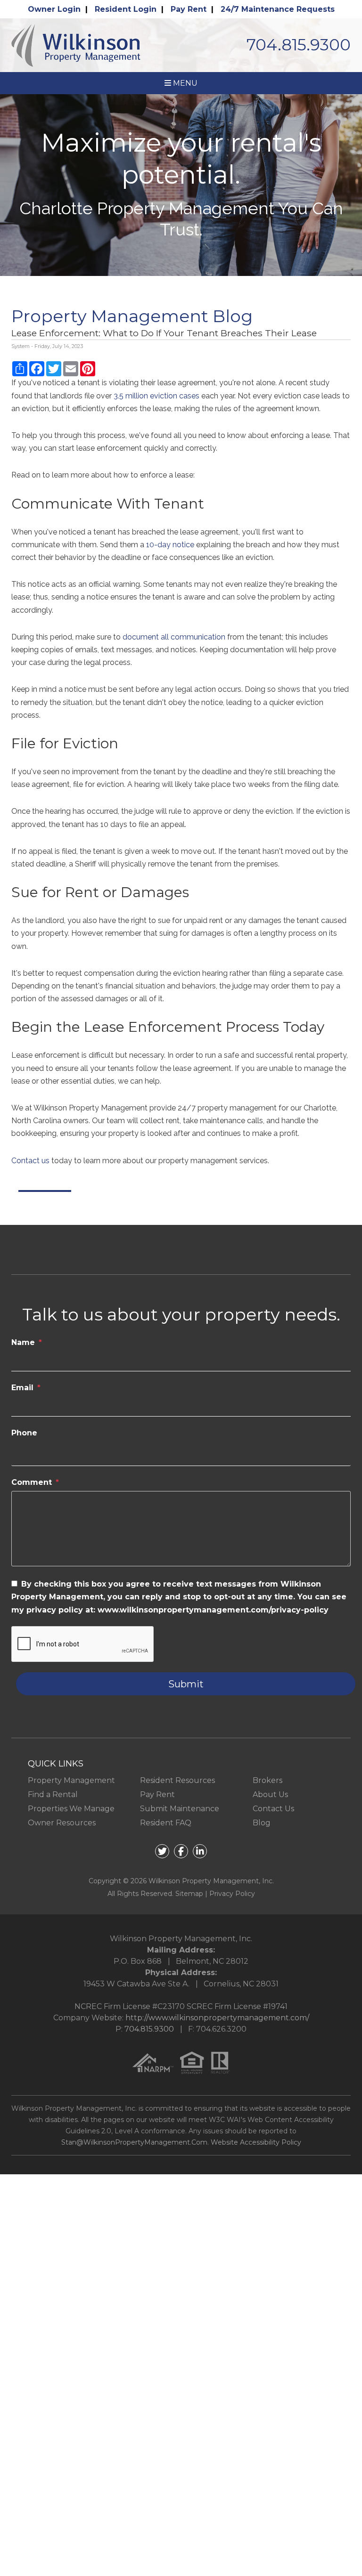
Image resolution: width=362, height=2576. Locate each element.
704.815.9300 (299, 45)
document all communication (174, 637)
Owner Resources (62, 1823)
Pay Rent (189, 9)
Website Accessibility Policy (256, 2142)
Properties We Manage (71, 1809)
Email (22, 1388)
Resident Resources (177, 1780)
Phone (24, 1433)
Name (23, 1342)
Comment (32, 1482)
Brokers (267, 1780)
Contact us (30, 1161)
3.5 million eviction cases (156, 396)
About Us (270, 1794)
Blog (262, 1823)
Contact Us (273, 1809)
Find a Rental (53, 1794)
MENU (184, 83)
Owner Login (54, 9)
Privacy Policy (232, 1894)
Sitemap (189, 1894)
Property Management (71, 1780)
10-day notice (170, 545)
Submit (186, 1684)
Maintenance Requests (278, 9)
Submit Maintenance (180, 1809)
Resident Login (126, 9)
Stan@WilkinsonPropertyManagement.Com (134, 2142)
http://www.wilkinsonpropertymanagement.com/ (217, 2018)
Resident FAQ (166, 1823)
